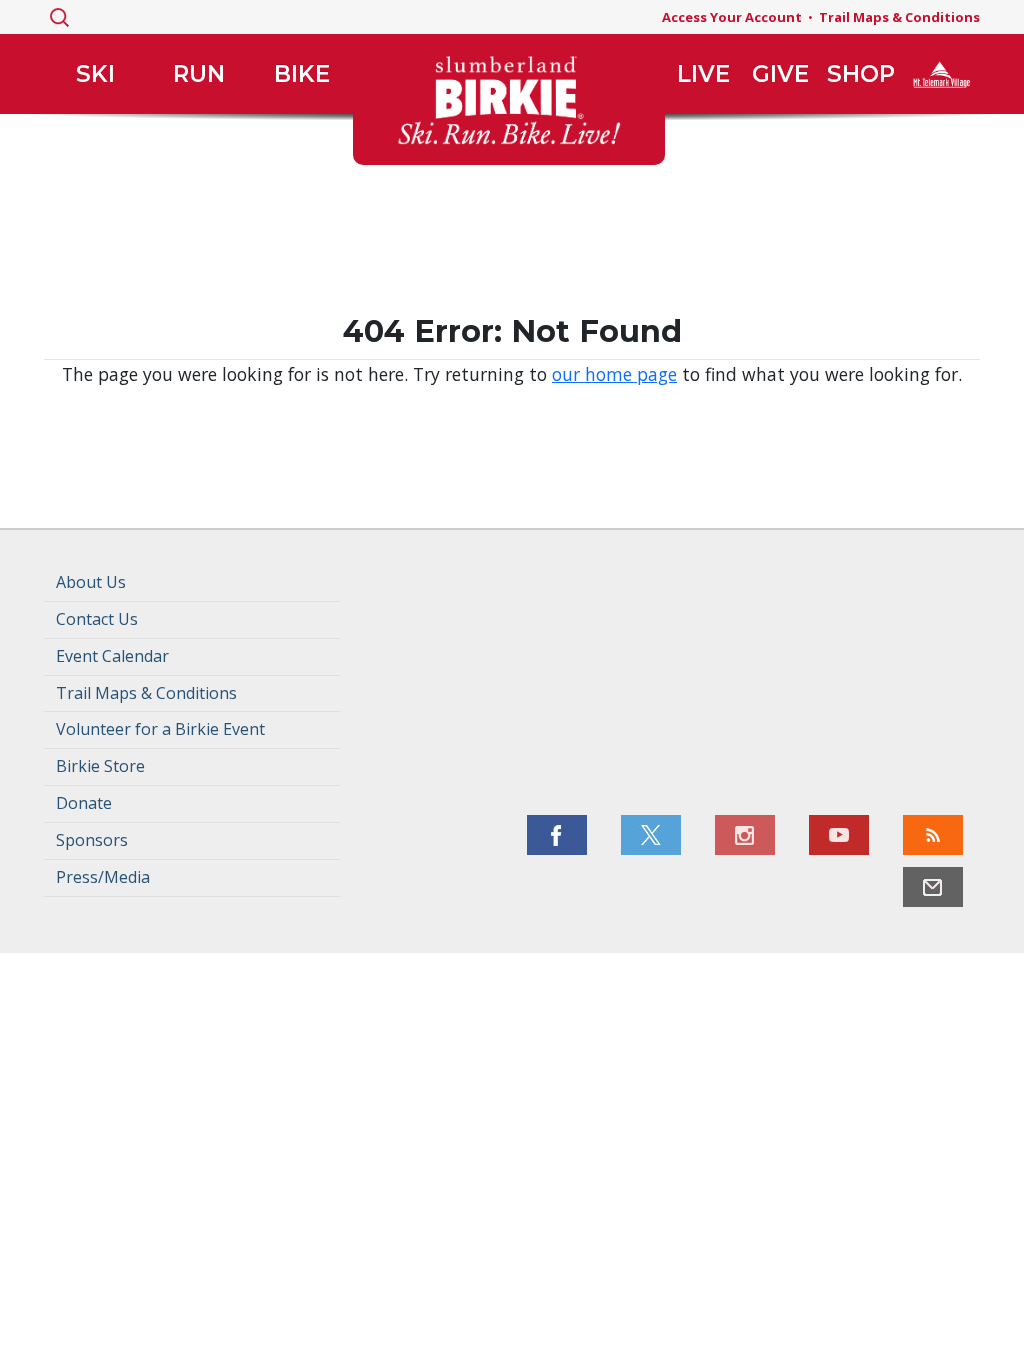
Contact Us (97, 619)
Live (703, 74)
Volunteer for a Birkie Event (160, 729)
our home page (614, 374)
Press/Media (103, 877)
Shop (861, 74)
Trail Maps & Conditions (899, 17)
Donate (84, 803)
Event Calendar (112, 656)
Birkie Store (100, 766)
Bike (302, 74)
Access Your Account (732, 17)
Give (780, 74)
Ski (95, 74)
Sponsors (92, 840)
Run (199, 74)
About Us (91, 582)
